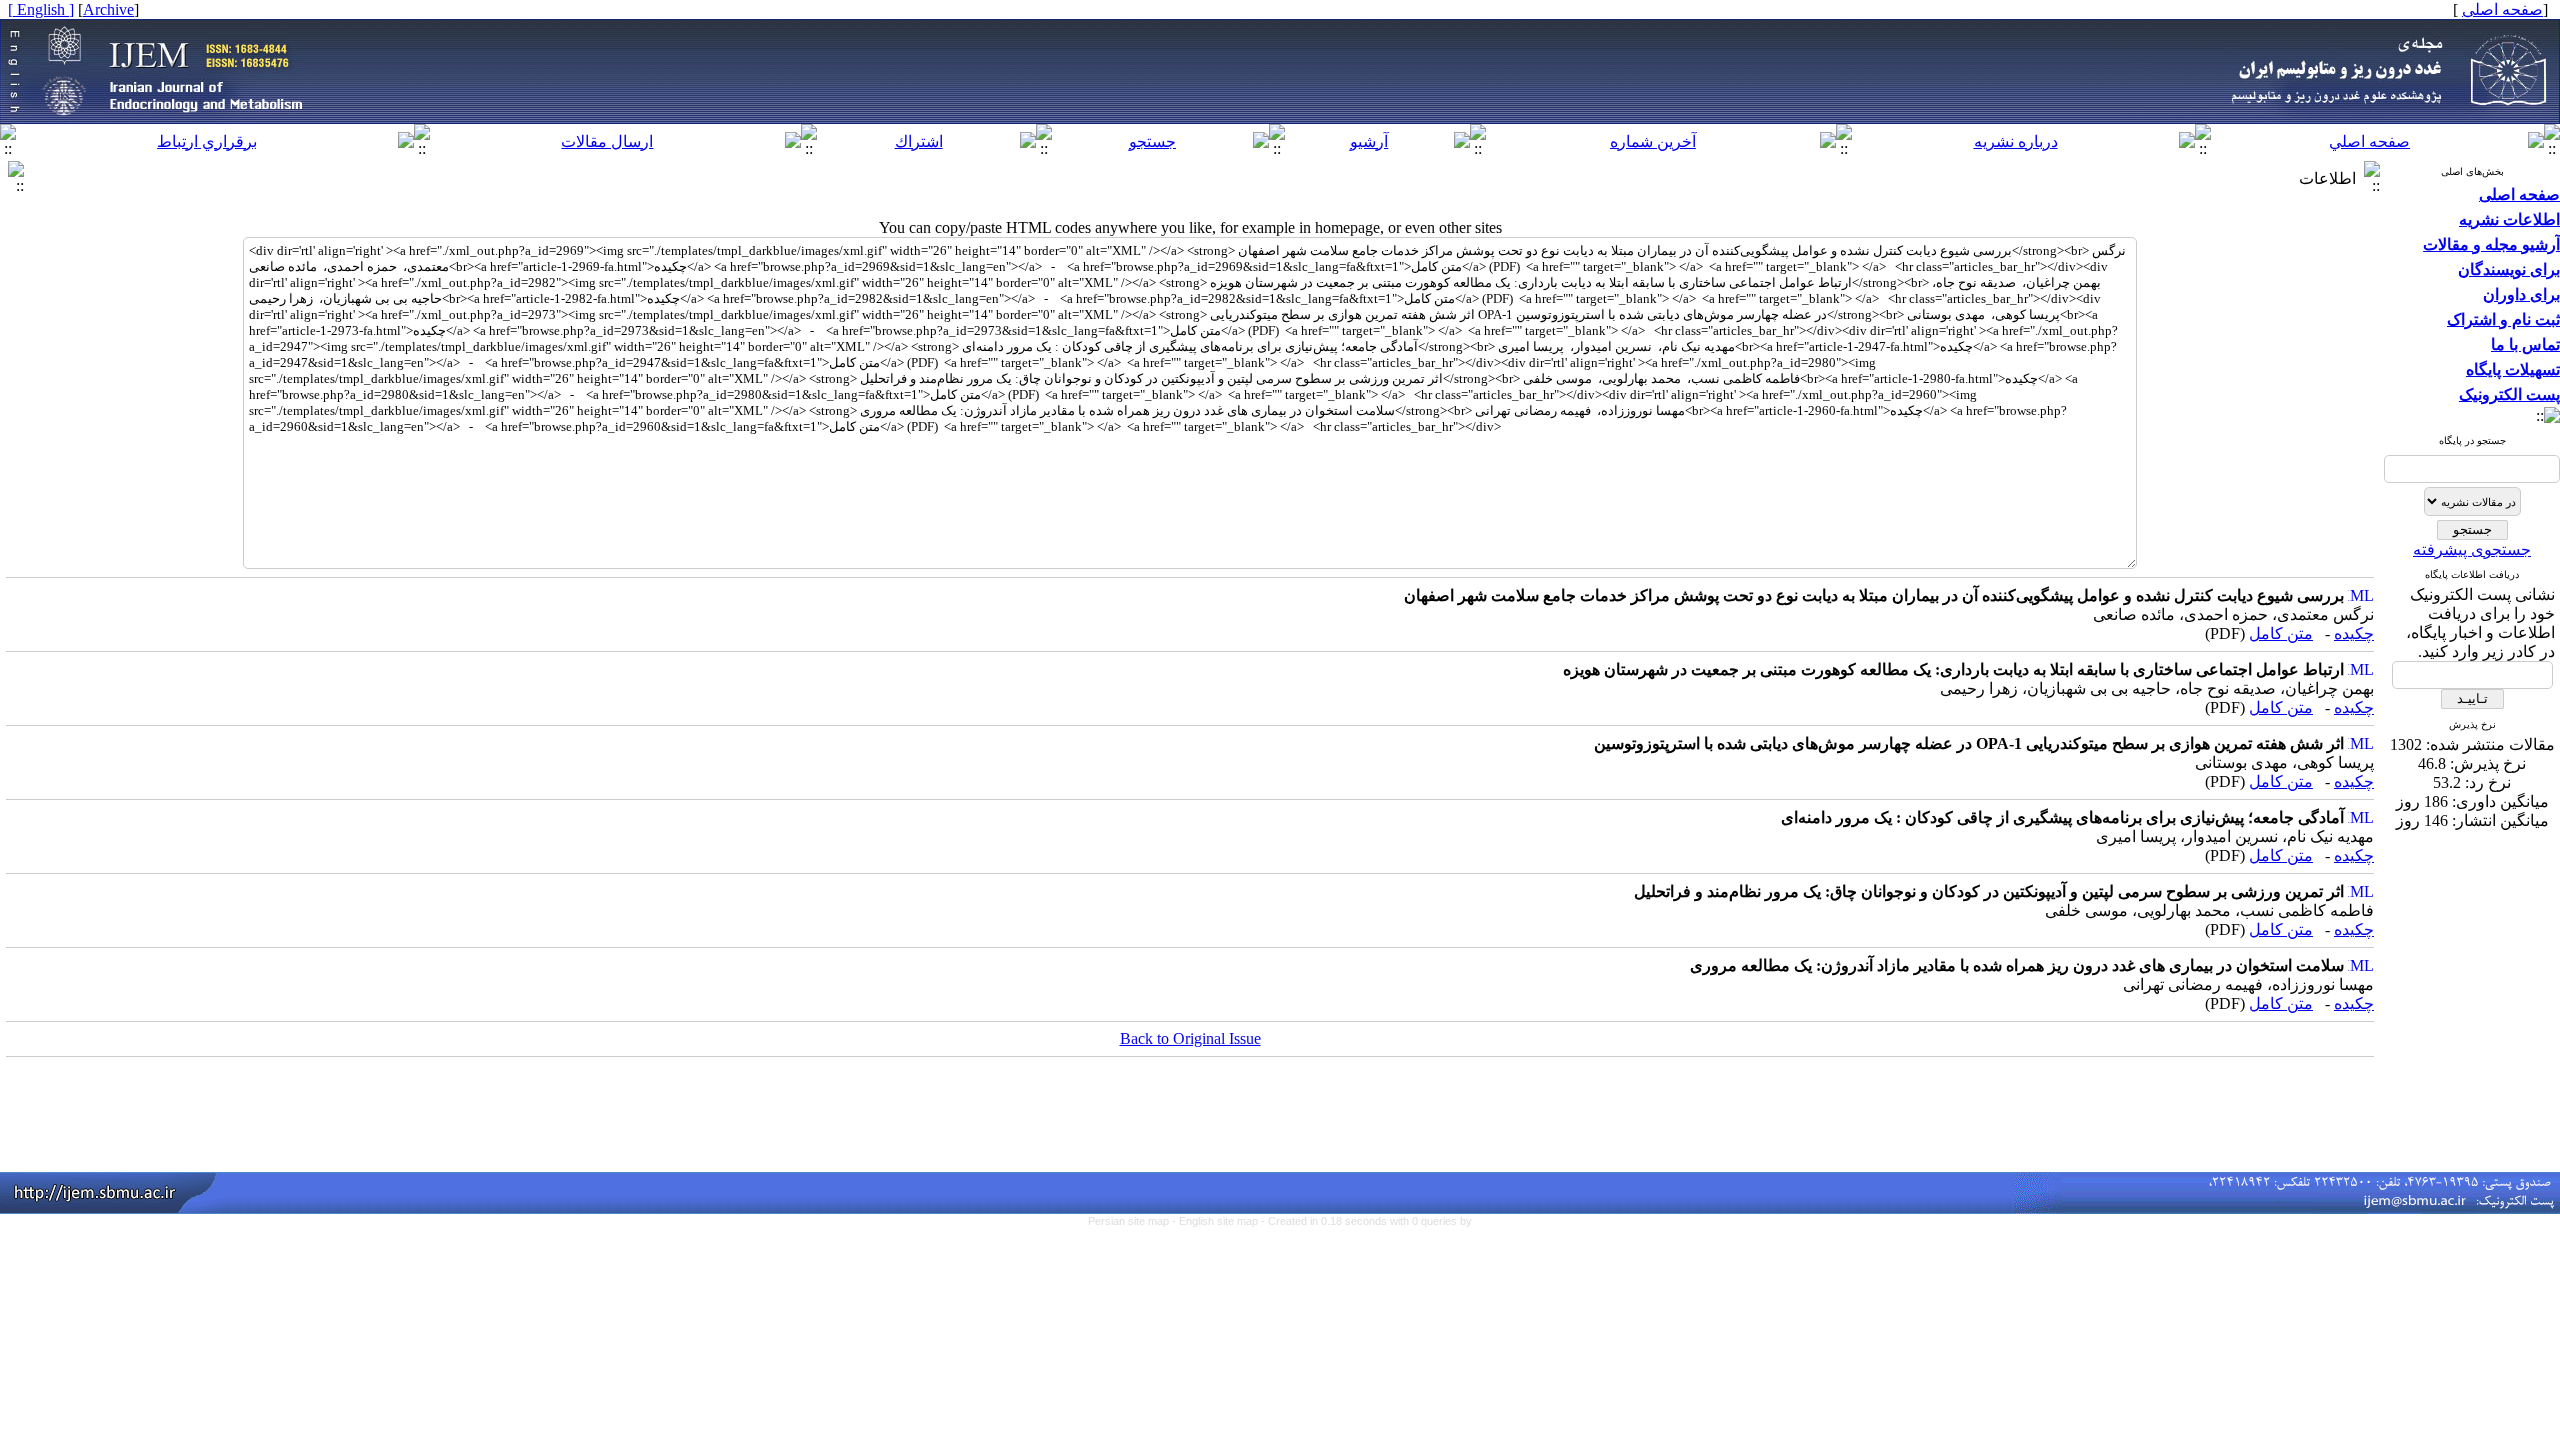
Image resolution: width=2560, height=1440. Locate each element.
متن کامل (2281, 633)
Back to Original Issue (1190, 1038)
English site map (1220, 1221)
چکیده (2354, 633)
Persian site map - (1133, 1221)
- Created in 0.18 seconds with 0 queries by (1366, 1221)
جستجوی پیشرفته (2472, 549)
